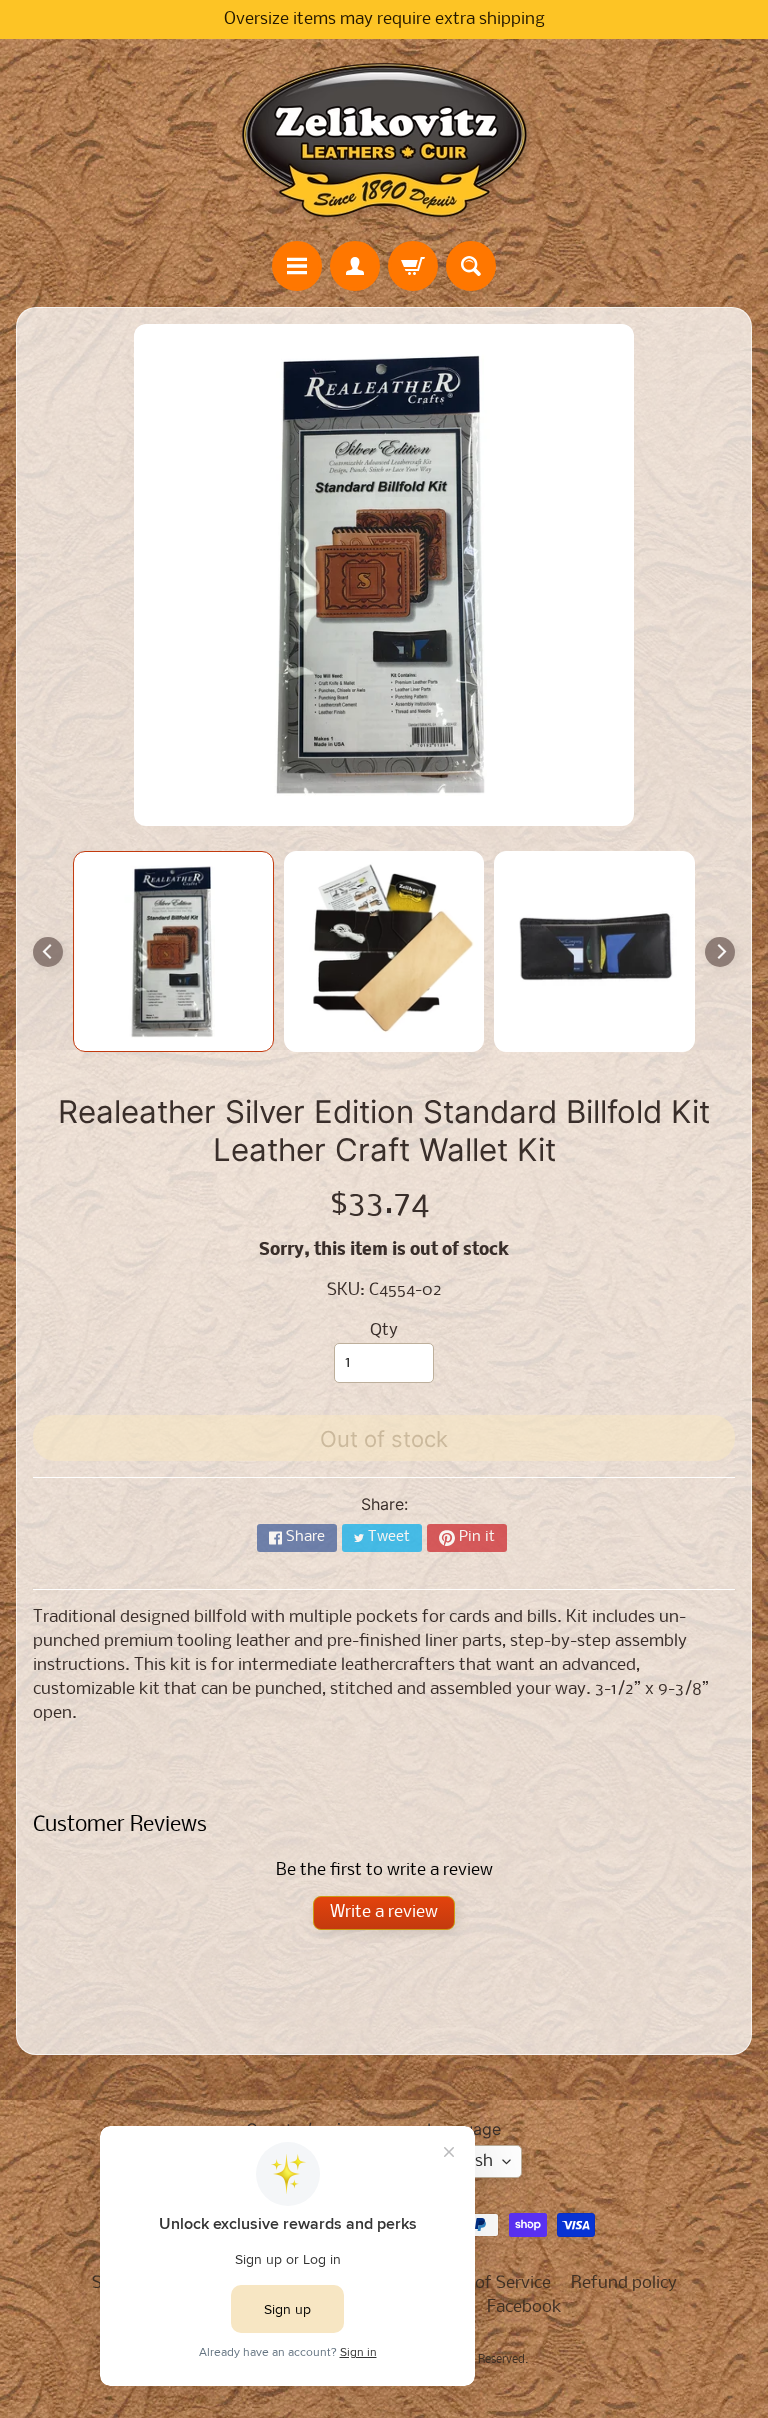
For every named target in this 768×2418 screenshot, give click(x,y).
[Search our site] (471, 266)
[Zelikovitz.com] (384, 140)
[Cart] (413, 266)
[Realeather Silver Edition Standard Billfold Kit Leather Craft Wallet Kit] (173, 951)
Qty (384, 1330)
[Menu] (297, 266)
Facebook (524, 2307)
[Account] (355, 266)
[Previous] (48, 952)
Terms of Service (488, 2283)
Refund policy (624, 2283)
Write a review (384, 1912)
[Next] (720, 952)
